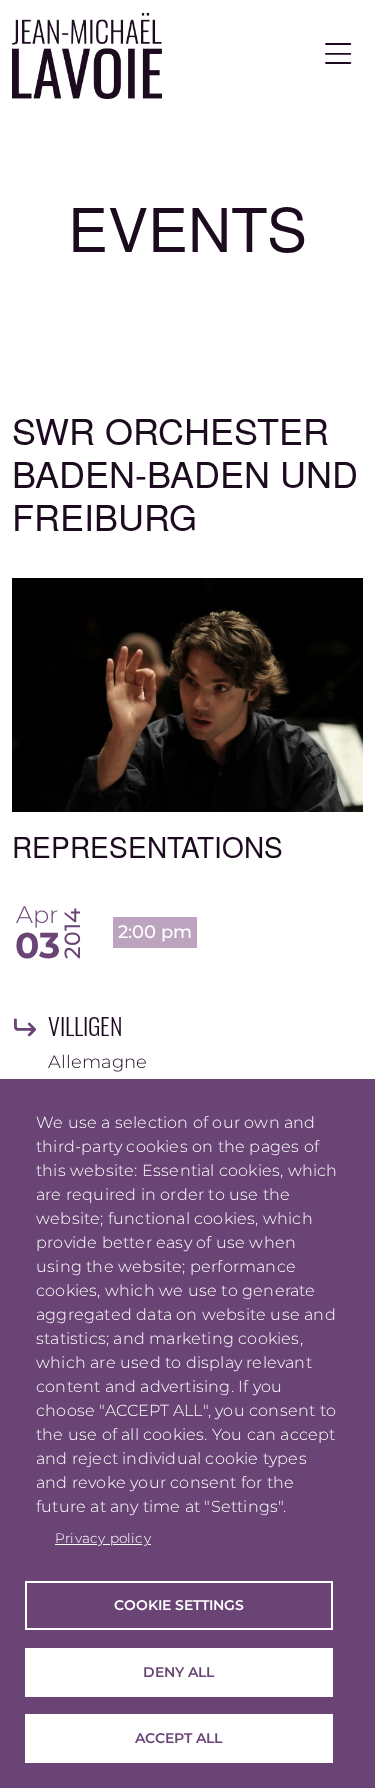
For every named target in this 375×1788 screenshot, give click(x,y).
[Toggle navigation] (338, 55)
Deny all (178, 1672)
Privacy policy (103, 1538)
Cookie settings (179, 1605)
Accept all (178, 1738)
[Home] (87, 56)
